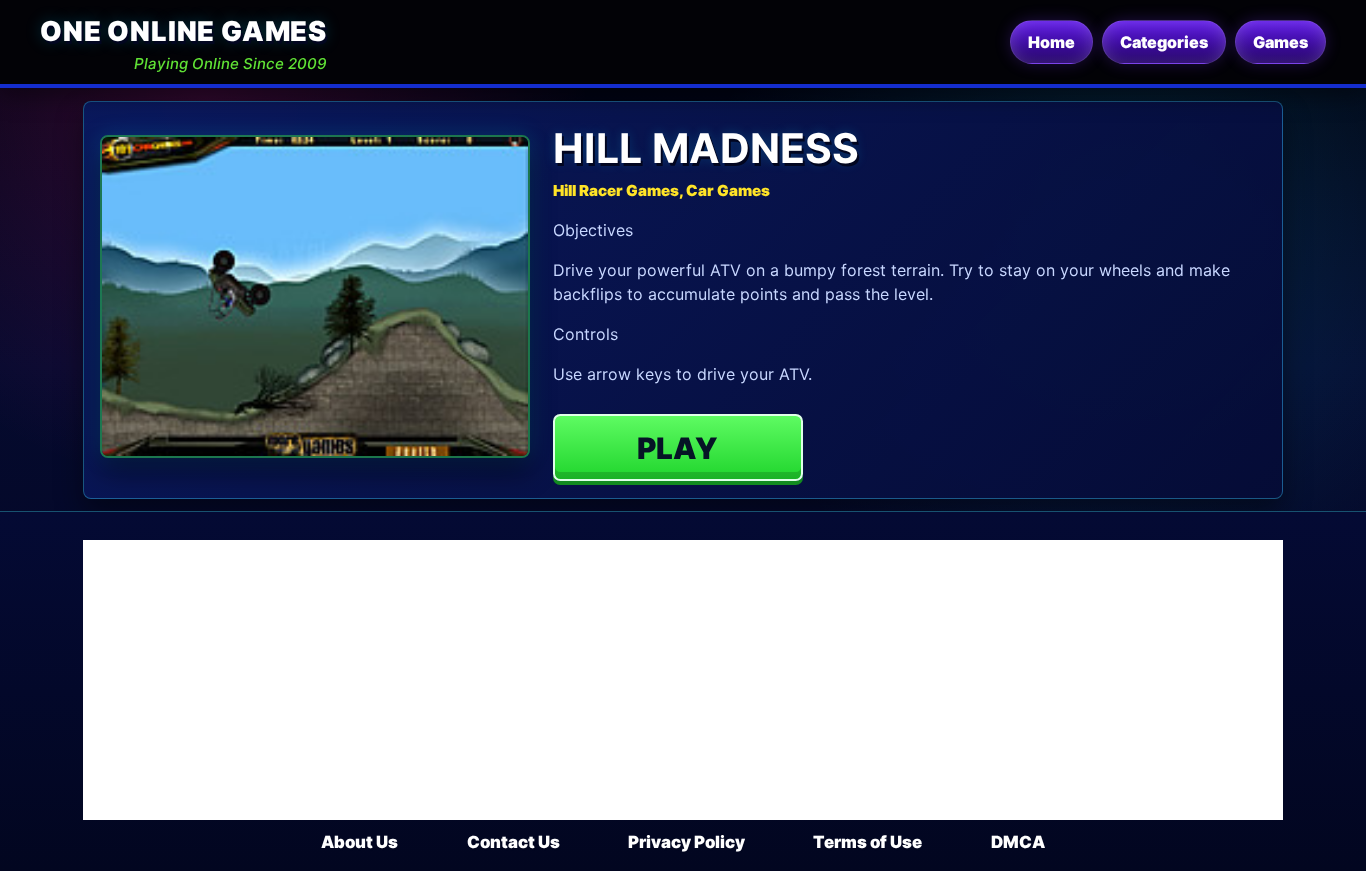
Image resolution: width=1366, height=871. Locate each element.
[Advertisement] (683, 680)
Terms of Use (867, 842)
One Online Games (183, 31)
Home (1051, 42)
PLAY (677, 448)
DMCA (1018, 842)
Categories (1164, 42)
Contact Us (513, 842)
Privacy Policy (686, 842)
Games (1280, 42)
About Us (359, 842)
